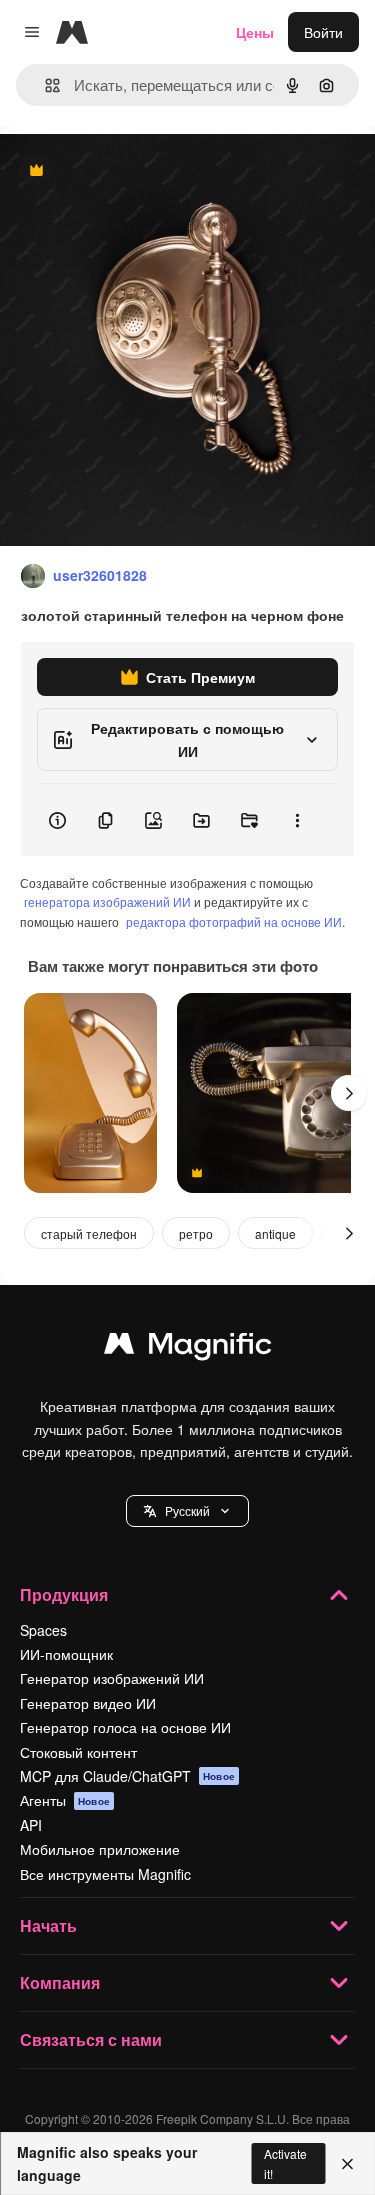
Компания (60, 1982)
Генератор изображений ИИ (112, 1678)
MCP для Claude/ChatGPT (127, 1776)
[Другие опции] (297, 820)
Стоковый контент (78, 1752)
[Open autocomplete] (44, 85)
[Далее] (349, 1093)
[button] (187, 1511)
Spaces (43, 1630)
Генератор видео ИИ (88, 1703)
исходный (134, 171)
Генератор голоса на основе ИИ (125, 1727)
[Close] (347, 2164)
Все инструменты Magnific (105, 1874)
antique (275, 1233)
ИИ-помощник (66, 1654)
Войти (323, 32)
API (31, 1825)
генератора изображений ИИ (107, 901)
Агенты (65, 1800)
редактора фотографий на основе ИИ (234, 921)
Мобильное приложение (100, 1849)
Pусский (187, 1510)
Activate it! (285, 2163)
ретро (196, 1233)
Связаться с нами (91, 2039)
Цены (255, 32)
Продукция (64, 1594)
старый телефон (89, 1233)
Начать (48, 1925)
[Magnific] (188, 1348)
